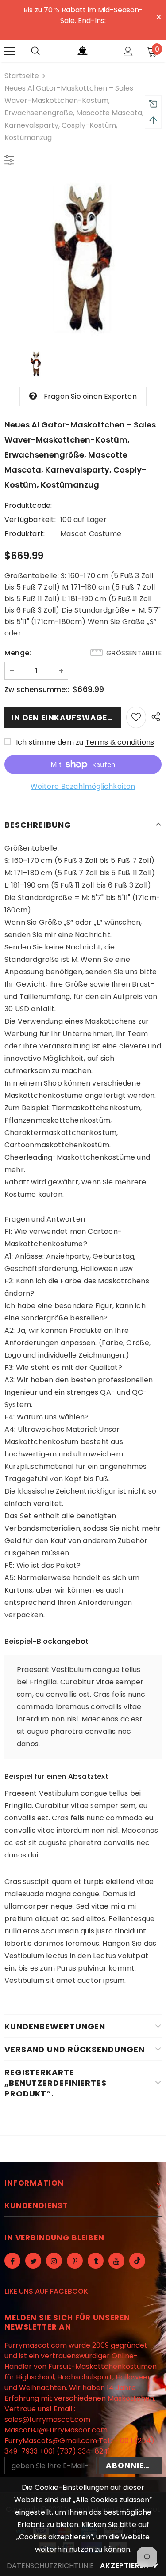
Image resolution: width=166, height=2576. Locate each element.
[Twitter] (33, 2261)
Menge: (18, 653)
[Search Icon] (35, 51)
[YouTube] (116, 2261)
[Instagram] (54, 2261)
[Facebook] (12, 2261)
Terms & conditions (120, 742)
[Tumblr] (96, 2261)
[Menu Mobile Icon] (10, 51)
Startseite (22, 76)
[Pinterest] (75, 2261)
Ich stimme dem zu (50, 742)
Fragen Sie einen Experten (90, 396)
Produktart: (25, 534)
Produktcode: (28, 505)
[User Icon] (128, 51)
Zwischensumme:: (37, 690)
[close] (158, 16)
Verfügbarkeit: (30, 520)
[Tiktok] (137, 2261)
